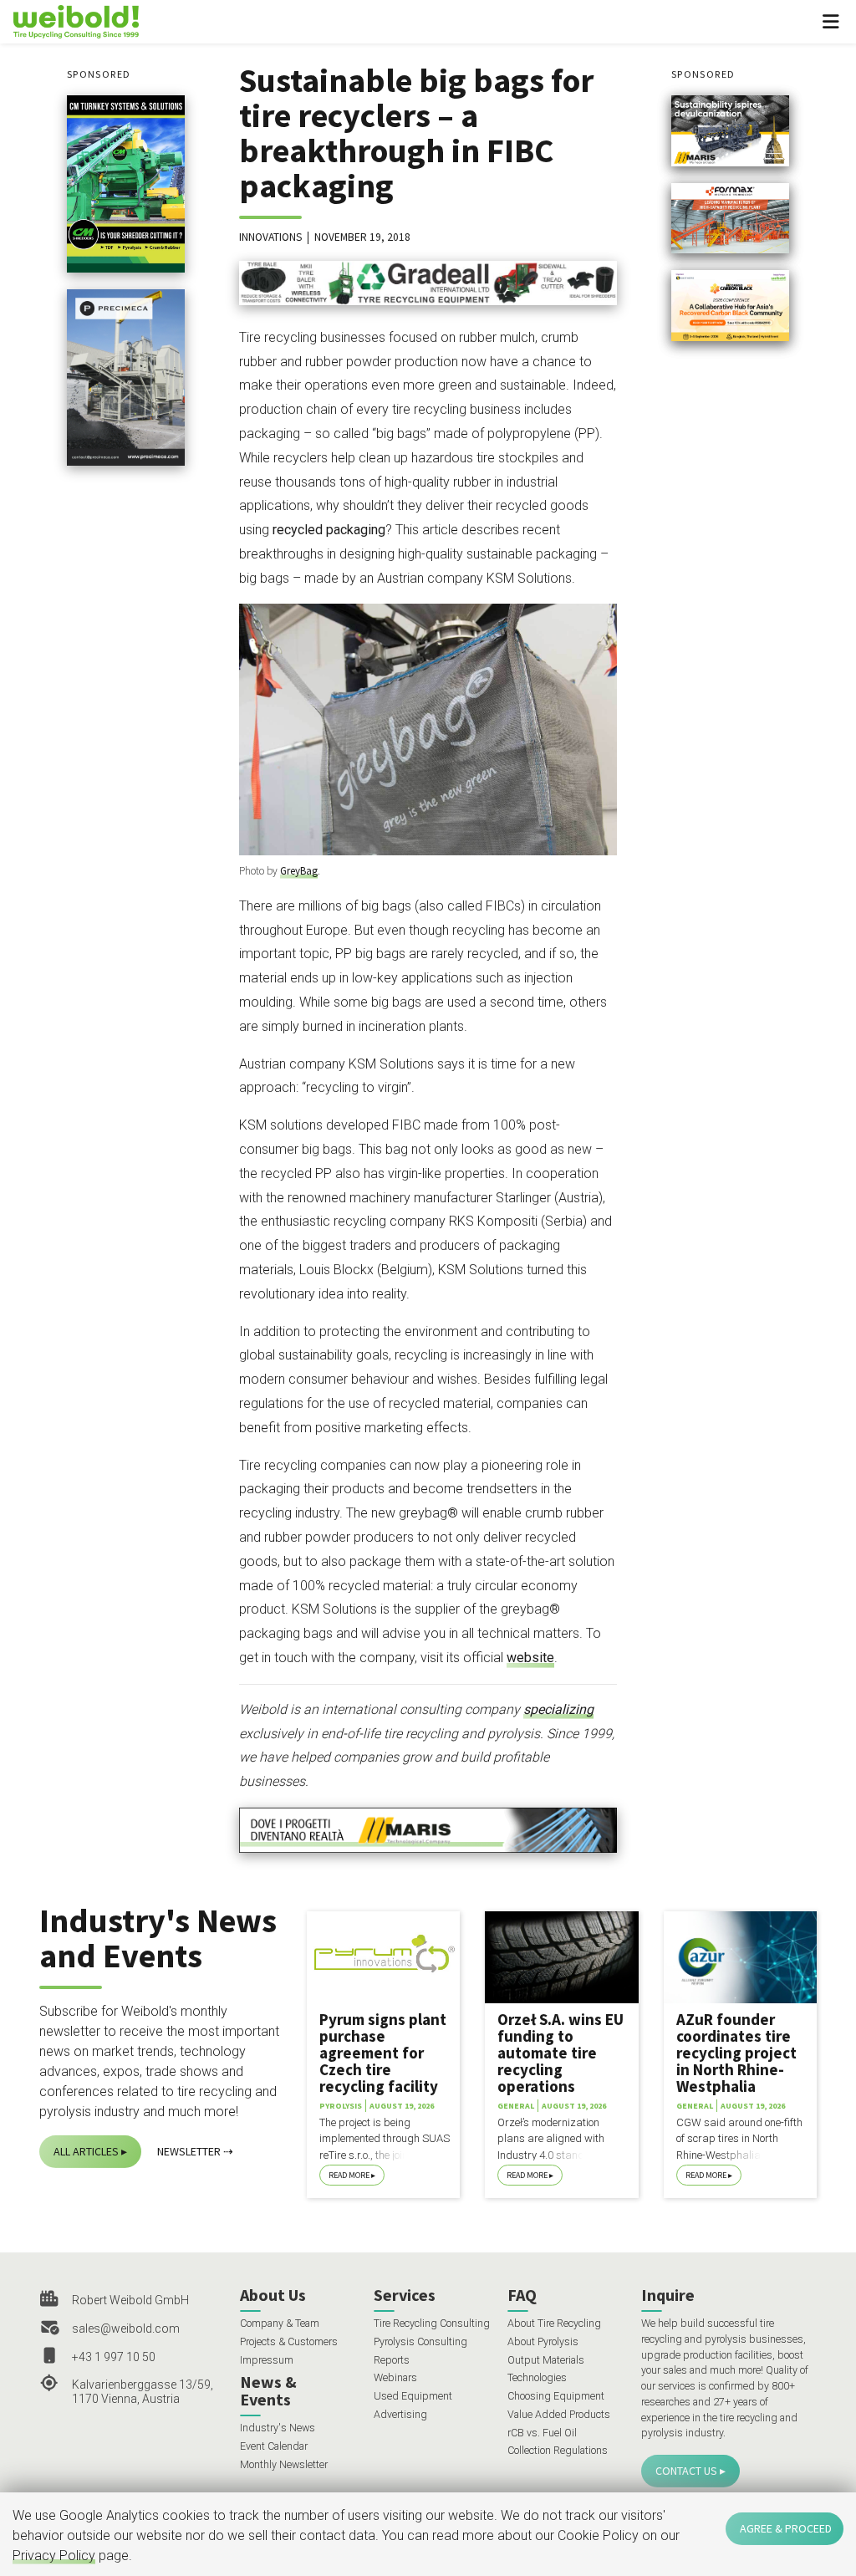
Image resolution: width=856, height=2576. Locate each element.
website (530, 1658)
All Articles (86, 2151)
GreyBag (299, 871)
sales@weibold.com (126, 2329)
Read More (349, 2175)
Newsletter (189, 2151)
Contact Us (686, 2471)
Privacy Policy (54, 2556)
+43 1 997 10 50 (114, 2357)
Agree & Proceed (786, 2528)
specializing (558, 1709)
